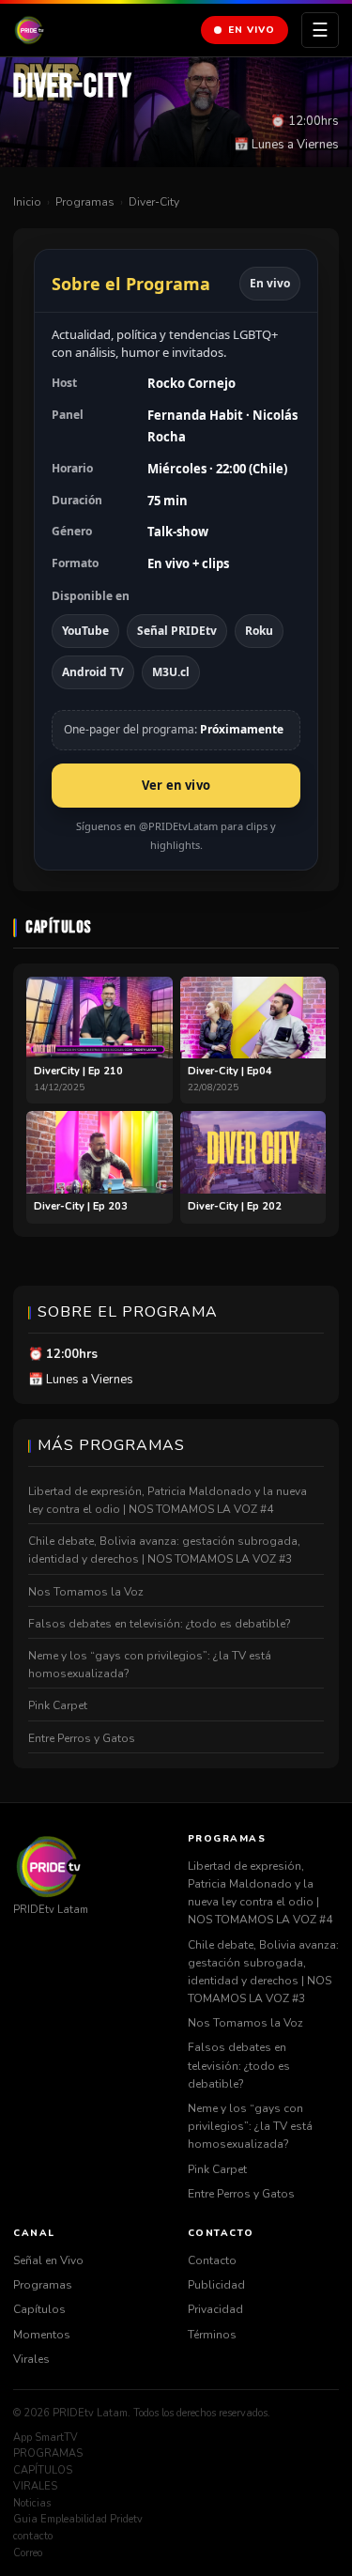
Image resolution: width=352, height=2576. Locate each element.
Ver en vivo (176, 785)
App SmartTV (46, 2437)
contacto (33, 2536)
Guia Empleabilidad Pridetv (78, 2519)
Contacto (212, 2260)
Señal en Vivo (48, 2260)
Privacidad (215, 2309)
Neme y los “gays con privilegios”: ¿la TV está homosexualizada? (150, 1665)
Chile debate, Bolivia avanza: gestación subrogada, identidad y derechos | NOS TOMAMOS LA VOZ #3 (164, 1550)
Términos (212, 2335)
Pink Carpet (58, 1705)
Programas (85, 202)
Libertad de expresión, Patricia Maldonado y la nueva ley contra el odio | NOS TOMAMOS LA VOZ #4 (168, 1500)
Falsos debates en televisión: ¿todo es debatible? (160, 1624)
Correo (28, 2553)
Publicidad (216, 2285)
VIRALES (35, 2486)
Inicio (27, 202)
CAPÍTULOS (43, 2470)
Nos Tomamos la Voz (86, 1592)
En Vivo (252, 30)
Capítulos (39, 2309)
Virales (31, 2359)
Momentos (42, 2335)
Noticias (32, 2503)
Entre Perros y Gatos (82, 1738)
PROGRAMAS (48, 2453)
